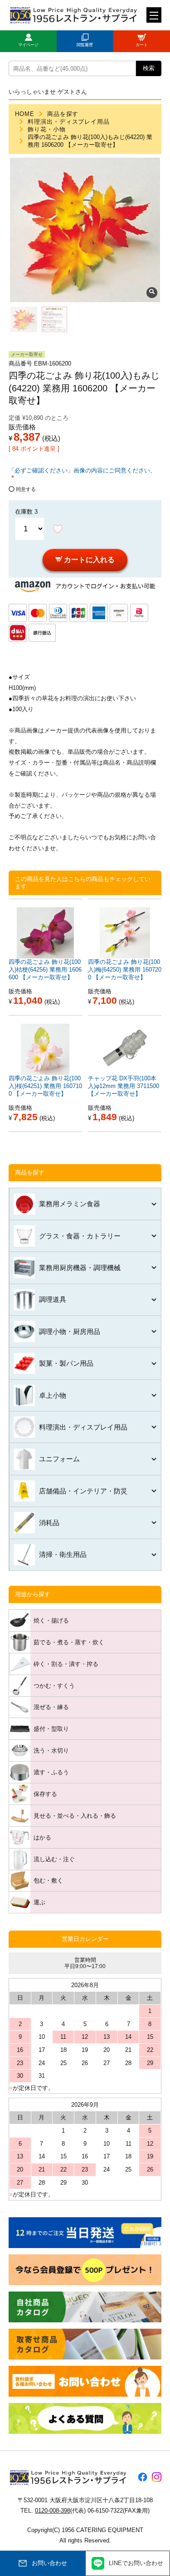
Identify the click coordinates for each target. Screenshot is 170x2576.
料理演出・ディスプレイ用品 (69, 122)
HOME (25, 114)
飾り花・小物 (47, 129)
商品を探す (63, 114)
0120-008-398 (53, 2511)
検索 (149, 68)
